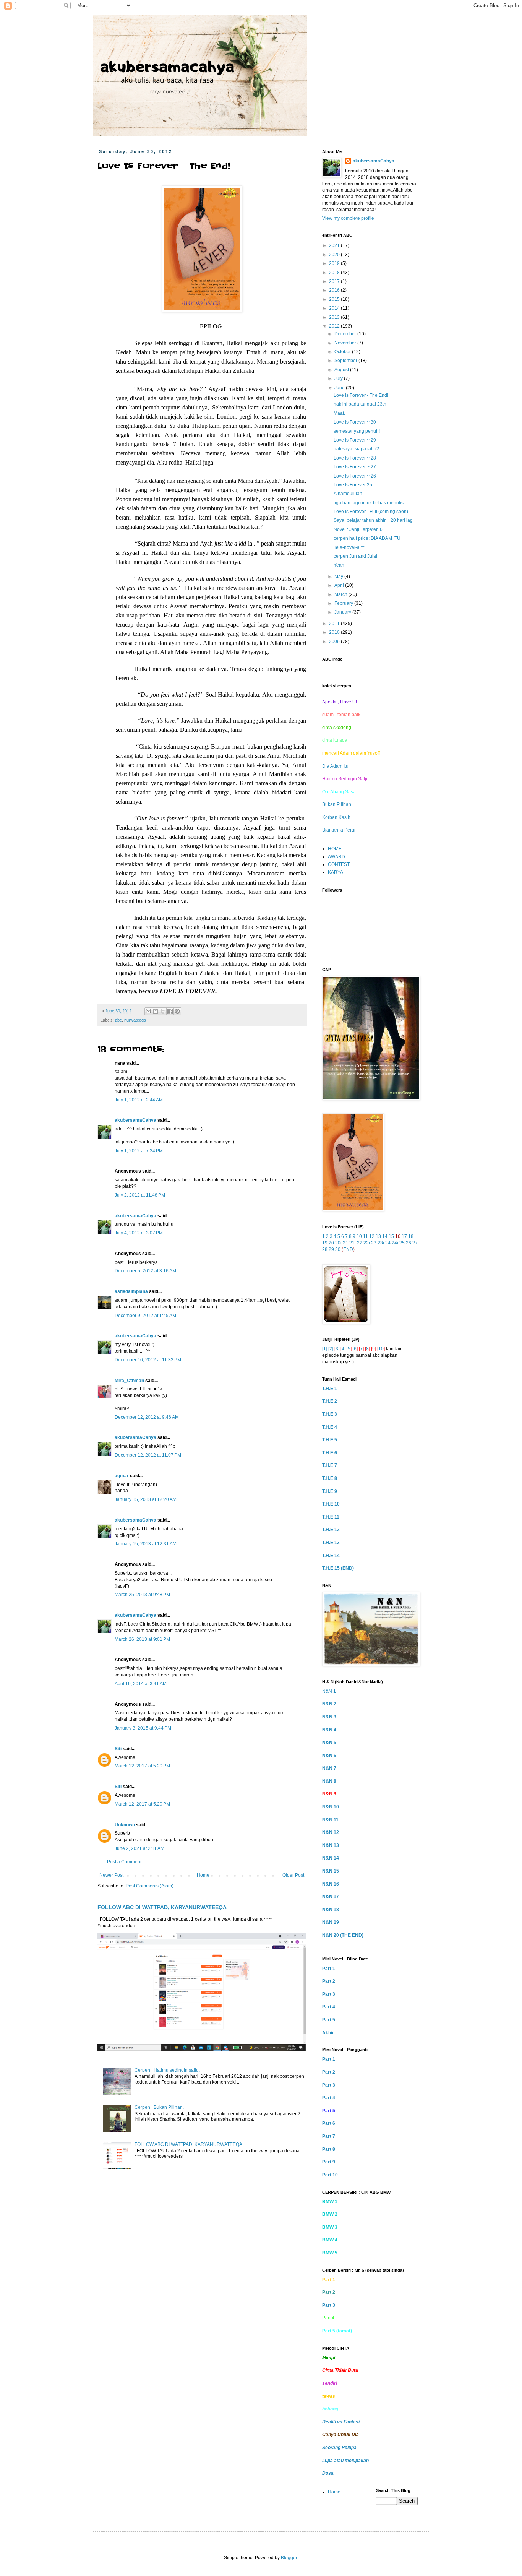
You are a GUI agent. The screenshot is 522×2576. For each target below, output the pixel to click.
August (342, 370)
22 (360, 1243)
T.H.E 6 (330, 1453)
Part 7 (329, 2136)
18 (411, 1236)
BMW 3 (330, 2227)
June (340, 388)
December (346, 334)
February (344, 603)
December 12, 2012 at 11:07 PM (148, 1455)
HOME (335, 849)
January (343, 612)
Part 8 (329, 2149)
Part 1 (329, 1969)
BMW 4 (330, 2240)
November (346, 343)
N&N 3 (329, 1717)
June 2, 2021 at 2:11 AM (139, 1848)
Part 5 (329, 2020)
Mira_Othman (129, 1381)
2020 (335, 255)
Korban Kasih (336, 817)
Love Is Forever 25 (353, 485)
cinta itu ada (335, 740)
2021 (335, 245)
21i (353, 1243)
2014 (335, 308)
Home (203, 1875)
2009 (335, 642)
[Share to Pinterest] (177, 1011)
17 (404, 1236)
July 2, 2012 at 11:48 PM (140, 1195)
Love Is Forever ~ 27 (355, 467)
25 (402, 1243)
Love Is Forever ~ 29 (355, 440)
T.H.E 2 (330, 1401)
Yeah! (340, 565)
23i (381, 1243)
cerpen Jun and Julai (355, 556)
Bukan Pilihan (337, 804)
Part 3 (329, 1994)
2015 (335, 299)
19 (325, 1243)
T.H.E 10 (331, 1504)
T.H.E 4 (330, 1427)
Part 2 (329, 1981)
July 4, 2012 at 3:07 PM (139, 1233)
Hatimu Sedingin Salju (345, 779)
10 (359, 1236)
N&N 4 (329, 1730)
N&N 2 (329, 1704)
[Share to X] (163, 1011)
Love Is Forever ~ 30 (355, 422)
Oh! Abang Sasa (339, 792)
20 (331, 1243)
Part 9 (329, 2162)
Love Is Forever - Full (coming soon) (371, 512)
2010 (335, 632)
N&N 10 (331, 1807)
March (341, 594)
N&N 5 (329, 1743)
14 (385, 1236)
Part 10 (330, 2175)
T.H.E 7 (330, 1465)
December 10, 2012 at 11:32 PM (148, 1360)
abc (118, 1020)
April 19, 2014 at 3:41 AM (141, 1684)
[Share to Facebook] (170, 1011)
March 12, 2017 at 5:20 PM (142, 1766)
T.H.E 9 (330, 1491)
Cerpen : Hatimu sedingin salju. (167, 2070)
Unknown (125, 1825)
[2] (331, 1349)
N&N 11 (330, 1820)
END (348, 1249)
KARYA (336, 872)
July (339, 378)
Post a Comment (124, 1862)
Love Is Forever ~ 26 (355, 476)
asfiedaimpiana (131, 1291)
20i (338, 1243)
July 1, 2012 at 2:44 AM (139, 1100)
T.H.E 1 (330, 1389)
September (346, 361)
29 (331, 1249)
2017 (335, 281)
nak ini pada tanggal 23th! (361, 404)
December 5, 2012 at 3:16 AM (145, 1271)
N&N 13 (331, 1845)
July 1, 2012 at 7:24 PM (139, 1151)
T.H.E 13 (331, 1543)
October (343, 352)
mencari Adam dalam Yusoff (351, 753)
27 (415, 1243)
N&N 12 (331, 1832)
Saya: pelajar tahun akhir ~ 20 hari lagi (374, 520)
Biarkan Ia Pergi (339, 830)
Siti (118, 1749)
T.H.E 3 (330, 1414)
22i (367, 1243)
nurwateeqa (135, 1020)
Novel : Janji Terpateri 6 (358, 529)
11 (366, 1236)
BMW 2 (330, 2214)
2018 (335, 273)
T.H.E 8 (330, 1478)
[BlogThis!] (156, 1011)
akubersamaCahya (135, 1120)
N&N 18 (331, 1910)
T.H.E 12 (331, 1530)
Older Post (293, 1875)
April (340, 585)
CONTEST (339, 864)
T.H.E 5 (330, 1440)
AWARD (336, 857)
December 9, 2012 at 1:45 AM (145, 1316)
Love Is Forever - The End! (361, 395)
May (339, 577)
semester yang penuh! (357, 431)
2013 (335, 317)
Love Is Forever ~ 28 (355, 458)
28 (325, 1249)
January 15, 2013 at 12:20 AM (146, 1499)
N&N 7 (329, 1768)
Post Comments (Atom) (150, 1886)
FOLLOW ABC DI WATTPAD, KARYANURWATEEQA (162, 1907)
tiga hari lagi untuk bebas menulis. (369, 503)
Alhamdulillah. (349, 494)
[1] (325, 1349)
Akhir (328, 2033)
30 (338, 1249)
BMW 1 (330, 2202)
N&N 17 (331, 1897)
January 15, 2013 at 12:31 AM (146, 1544)
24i (395, 1243)
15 (391, 1236)
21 (345, 1243)
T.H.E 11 (331, 1517)
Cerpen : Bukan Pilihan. (159, 2107)
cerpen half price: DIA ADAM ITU (367, 538)
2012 (335, 326)
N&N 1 (329, 1691)
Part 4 (329, 2007)
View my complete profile (348, 218)
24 (388, 1243)
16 (398, 1236)
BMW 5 (330, 2253)
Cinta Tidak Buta (340, 2370)
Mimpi (329, 2358)
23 (374, 1243)
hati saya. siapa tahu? (356, 449)
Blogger (289, 2558)
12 (372, 1236)
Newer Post (111, 1875)
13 (378, 1236)
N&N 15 (331, 1871)
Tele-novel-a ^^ (349, 547)
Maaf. (339, 413)
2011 (335, 624)
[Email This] (148, 1011)
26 (409, 1243)
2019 (335, 263)
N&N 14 (331, 1858)
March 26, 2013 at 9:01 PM (142, 1639)
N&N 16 (331, 1884)
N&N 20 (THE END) (343, 1935)
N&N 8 (329, 1781)
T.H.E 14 (331, 1556)
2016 (335, 290)
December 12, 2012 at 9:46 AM (147, 1417)
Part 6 (329, 2123)
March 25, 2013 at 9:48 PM (142, 1595)
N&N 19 (331, 1922)
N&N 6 (329, 1756)
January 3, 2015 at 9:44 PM (143, 1728)
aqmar (122, 1476)
